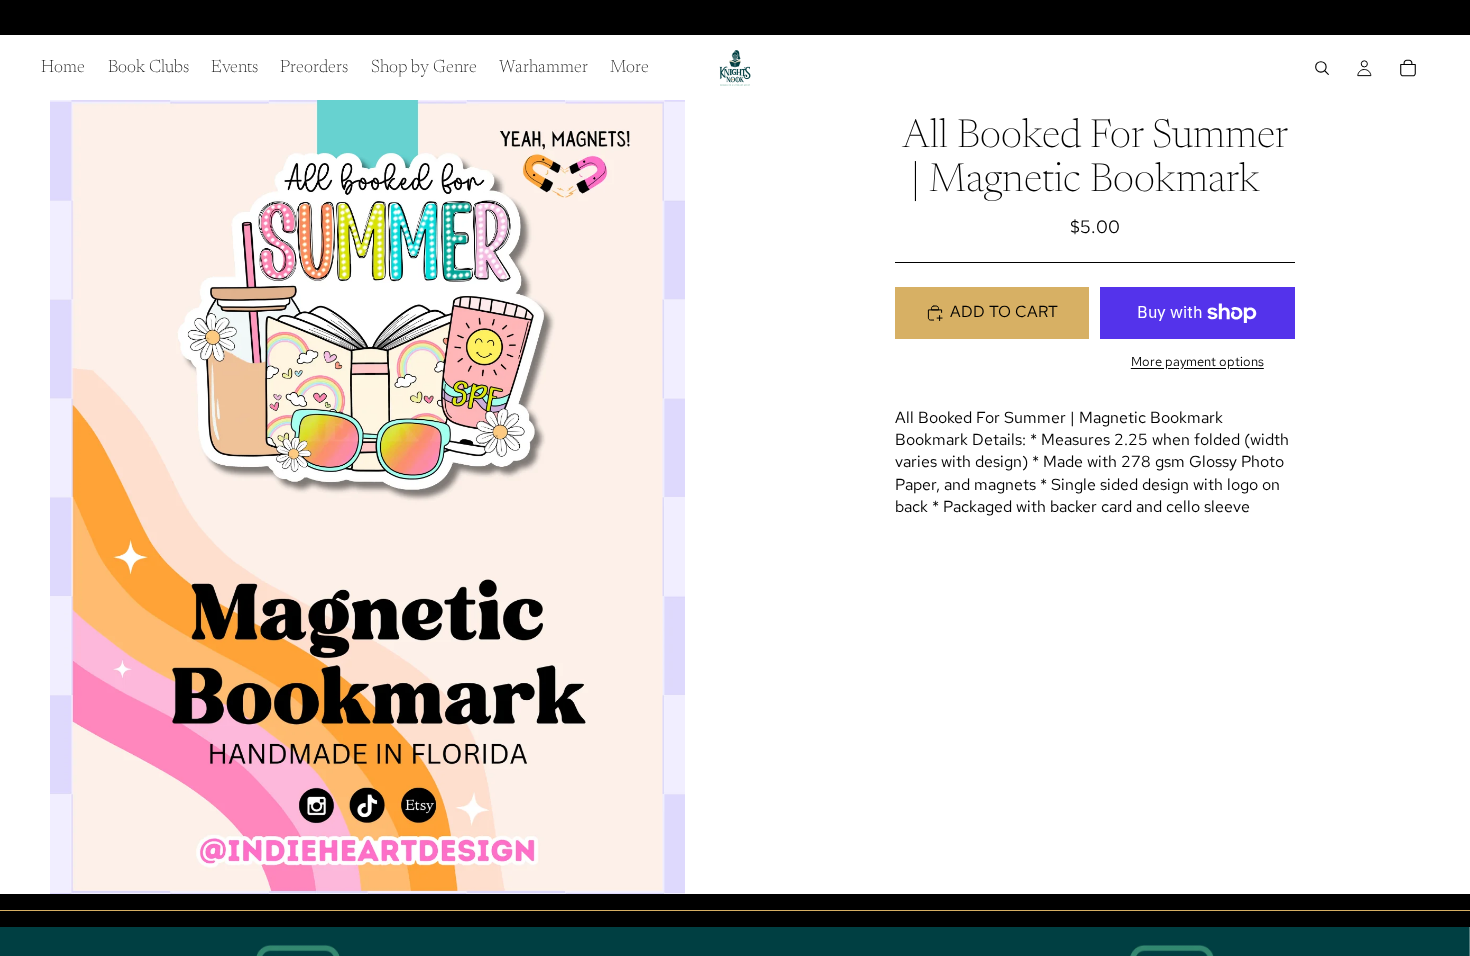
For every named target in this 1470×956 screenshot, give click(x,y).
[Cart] (1408, 68)
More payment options (1197, 361)
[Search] (1322, 68)
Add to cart (1004, 311)
